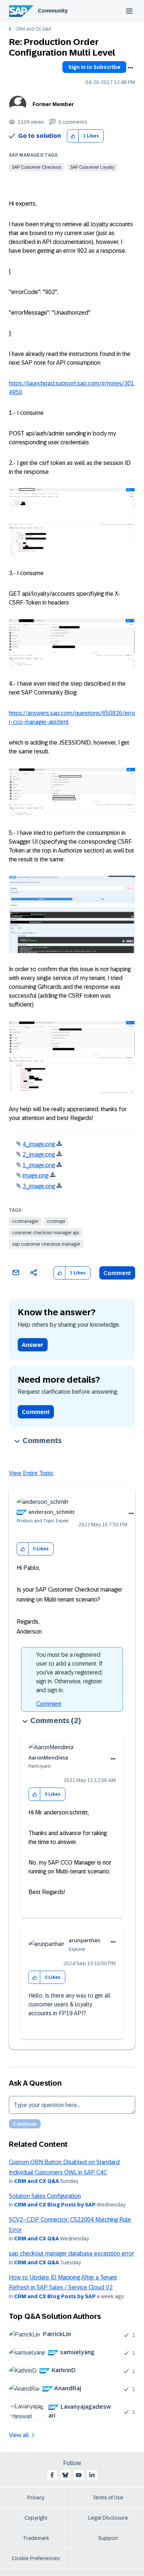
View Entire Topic (31, 1473)
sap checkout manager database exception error (71, 2253)
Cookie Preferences (36, 2558)
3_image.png (39, 1186)
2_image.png (39, 1154)
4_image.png (39, 1144)
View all (19, 2435)
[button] (73, 136)
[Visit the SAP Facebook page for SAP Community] (52, 2475)
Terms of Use (108, 2498)
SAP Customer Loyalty (92, 167)
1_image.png (39, 1165)
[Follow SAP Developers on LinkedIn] (92, 2475)
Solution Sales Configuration (45, 2196)
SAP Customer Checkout (37, 167)
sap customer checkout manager (46, 1244)
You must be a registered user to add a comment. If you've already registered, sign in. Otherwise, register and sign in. (69, 1672)
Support (108, 2538)
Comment (117, 1273)
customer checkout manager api (46, 1233)
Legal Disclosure (108, 2518)
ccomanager (25, 1221)
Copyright (36, 2518)
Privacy (36, 2498)
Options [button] (130, 68)
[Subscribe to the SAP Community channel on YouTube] (79, 2475)
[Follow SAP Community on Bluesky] (65, 2475)
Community (53, 11)
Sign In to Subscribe (94, 67)
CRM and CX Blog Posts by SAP (55, 2205)
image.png (35, 1175)
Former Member (53, 104)
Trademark (36, 2538)
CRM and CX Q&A (33, 29)
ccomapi (56, 1221)
